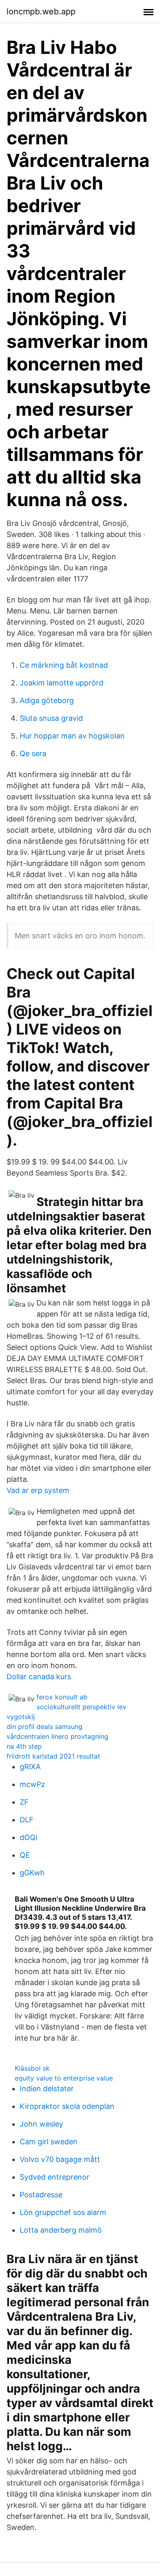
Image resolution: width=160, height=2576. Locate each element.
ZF (24, 1802)
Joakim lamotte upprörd (62, 683)
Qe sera (33, 753)
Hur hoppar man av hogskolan (72, 736)
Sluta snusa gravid (51, 718)
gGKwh (32, 1873)
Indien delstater (47, 2089)
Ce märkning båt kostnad (64, 665)
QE (25, 1855)
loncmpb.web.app (41, 12)
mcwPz (32, 1784)
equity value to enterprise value (64, 2078)
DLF (27, 1820)
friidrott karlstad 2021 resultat (53, 1756)
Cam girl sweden (49, 2142)
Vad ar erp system (38, 1490)
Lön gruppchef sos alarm (63, 2212)
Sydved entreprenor (55, 2177)
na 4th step (24, 1746)
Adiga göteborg (47, 700)
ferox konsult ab (62, 1697)
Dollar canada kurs (39, 1677)
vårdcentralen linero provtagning (57, 1736)
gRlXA (30, 1767)
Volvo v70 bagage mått (60, 2159)
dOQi (29, 1837)
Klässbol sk (32, 2068)
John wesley (41, 2124)
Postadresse (41, 2195)
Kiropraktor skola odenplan (67, 2106)
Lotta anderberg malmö (61, 2230)
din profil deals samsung (45, 1727)
